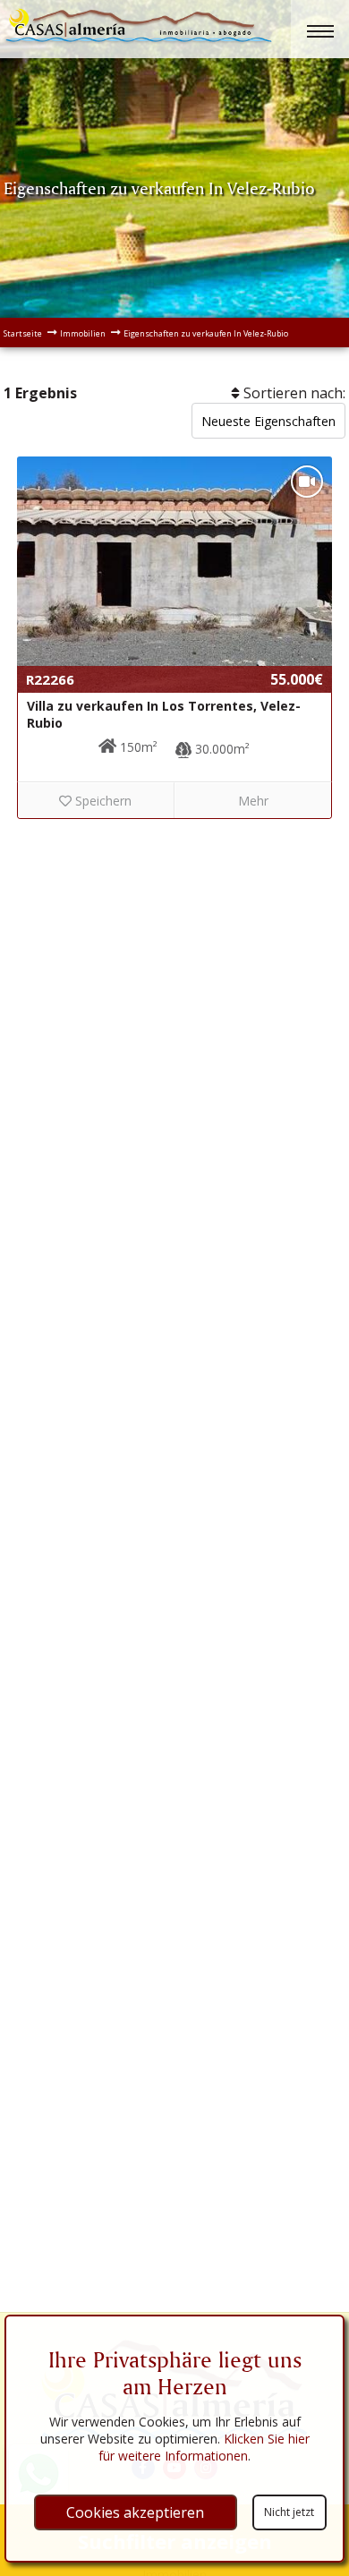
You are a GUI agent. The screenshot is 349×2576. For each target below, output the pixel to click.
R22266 (50, 679)
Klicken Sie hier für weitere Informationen (204, 2447)
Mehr (253, 801)
